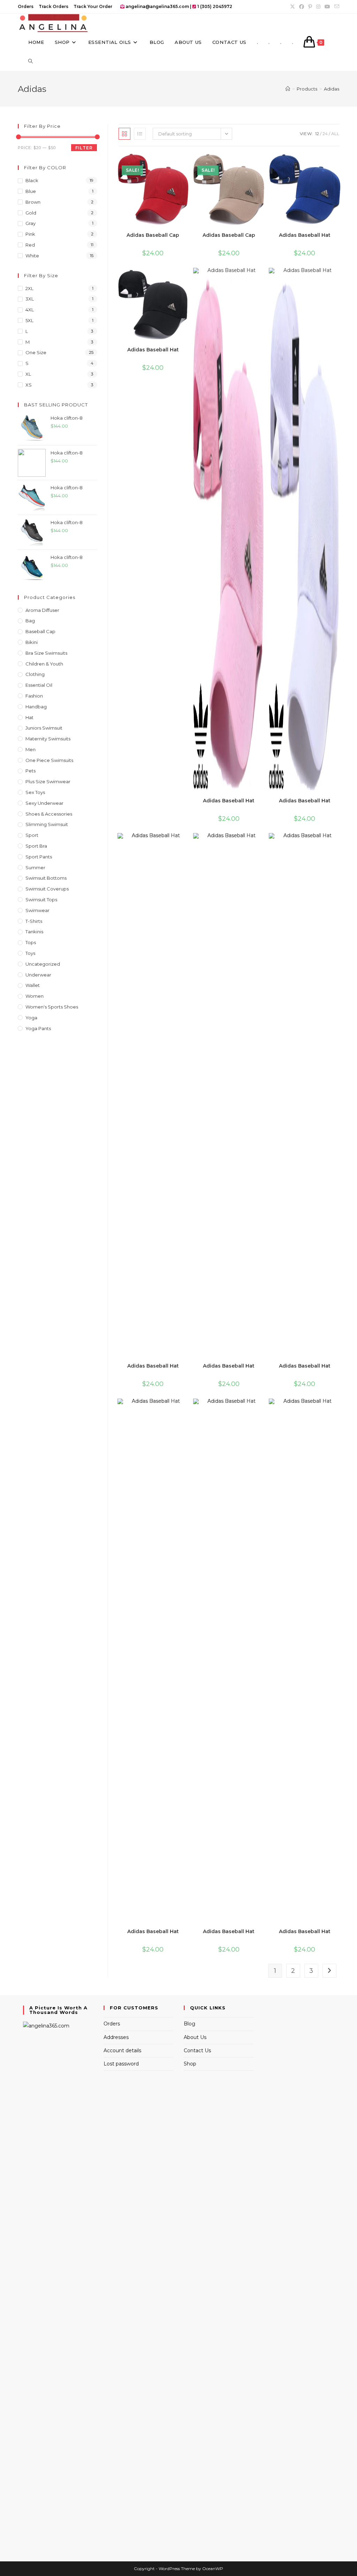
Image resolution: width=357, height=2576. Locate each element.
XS (29, 385)
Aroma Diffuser (42, 610)
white (32, 256)
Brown (33, 202)
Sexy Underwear (44, 803)
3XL (30, 299)
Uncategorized (43, 964)
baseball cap (40, 631)
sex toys (35, 792)
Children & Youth (44, 664)
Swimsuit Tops (41, 900)
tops (31, 942)
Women (35, 996)
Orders (26, 6)
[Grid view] (124, 134)
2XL (29, 288)
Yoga (31, 1018)
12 (317, 134)
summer (35, 867)
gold (31, 213)
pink (30, 234)
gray (31, 223)
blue (31, 191)
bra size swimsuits (46, 653)
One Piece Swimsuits (49, 760)
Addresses (116, 2037)
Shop (190, 2064)
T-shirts (34, 921)
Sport (32, 835)
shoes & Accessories (49, 814)
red (30, 245)
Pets (31, 771)
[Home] (288, 89)
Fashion (34, 696)
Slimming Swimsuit (47, 824)
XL (28, 374)
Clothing (35, 674)
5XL (29, 320)
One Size (36, 352)
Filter (84, 148)
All (335, 134)
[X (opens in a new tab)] (293, 7)
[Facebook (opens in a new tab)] (302, 7)
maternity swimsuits (48, 739)
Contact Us (197, 2050)
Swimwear (37, 910)
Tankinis (34, 932)
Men (31, 749)
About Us (195, 2037)
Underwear (38, 975)
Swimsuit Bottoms (46, 878)
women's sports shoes (52, 1007)
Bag (30, 621)
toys (30, 953)
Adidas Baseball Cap (153, 235)
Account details (122, 2050)
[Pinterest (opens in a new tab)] (310, 7)
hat (29, 717)
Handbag (36, 707)
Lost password (121, 2064)
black (32, 180)
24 (325, 134)
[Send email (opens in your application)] (336, 7)
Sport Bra (36, 846)
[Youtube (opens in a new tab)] (327, 7)
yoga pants (38, 1028)
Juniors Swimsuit (44, 728)
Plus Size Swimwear (48, 781)
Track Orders (54, 6)
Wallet (33, 985)
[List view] (140, 134)
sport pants (39, 857)
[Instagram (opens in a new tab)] (318, 7)
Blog (189, 2024)
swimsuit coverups (47, 889)
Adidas (332, 89)
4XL (30, 310)
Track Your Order (93, 6)
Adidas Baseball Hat (305, 235)
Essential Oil (39, 685)
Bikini (32, 642)
